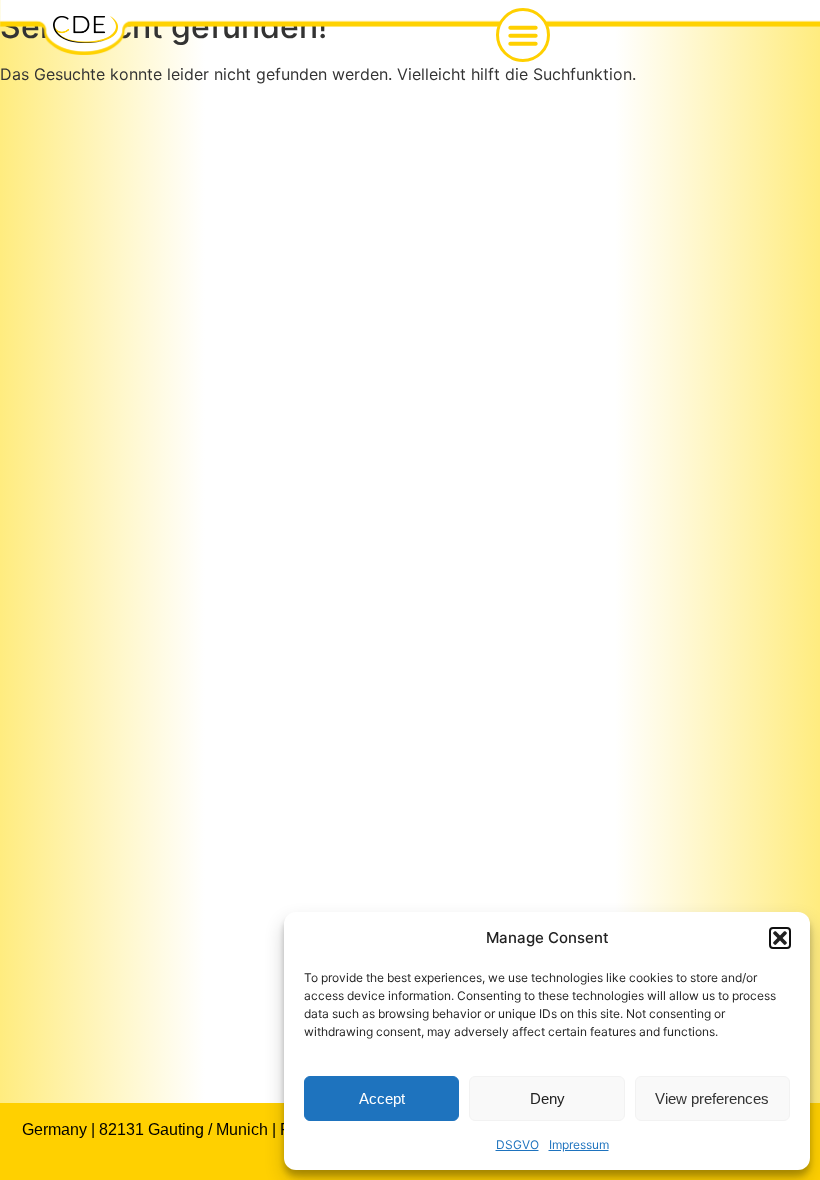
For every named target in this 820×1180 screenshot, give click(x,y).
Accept (382, 1098)
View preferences (712, 1098)
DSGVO (517, 1144)
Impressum (579, 1144)
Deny (547, 1098)
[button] (780, 938)
